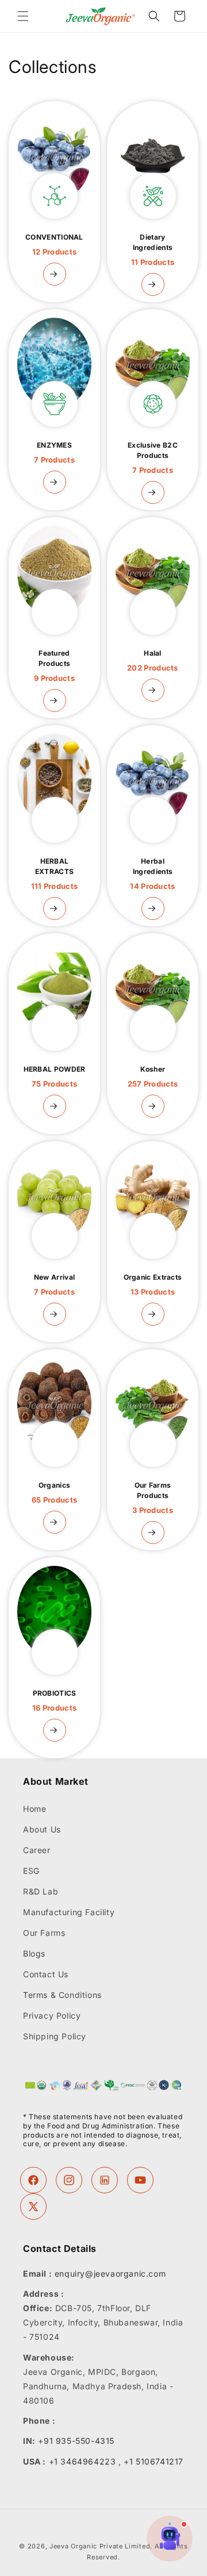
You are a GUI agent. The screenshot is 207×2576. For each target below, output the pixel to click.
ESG (31, 1871)
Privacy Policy (52, 2015)
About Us (42, 1829)
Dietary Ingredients (153, 250)
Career (37, 1850)
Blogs (34, 1953)
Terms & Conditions (62, 1995)
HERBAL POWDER (55, 1077)
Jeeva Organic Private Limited (100, 2546)
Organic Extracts (153, 1285)
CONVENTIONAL (54, 244)
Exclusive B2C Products (153, 458)
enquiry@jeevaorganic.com (110, 2273)
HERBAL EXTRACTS (55, 874)
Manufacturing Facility (69, 1912)
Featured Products (54, 666)
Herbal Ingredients (152, 874)
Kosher (153, 1077)
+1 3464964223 (83, 2461)
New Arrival (54, 1285)
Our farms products (153, 1498)
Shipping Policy (55, 2036)
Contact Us (46, 1974)
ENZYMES (54, 453)
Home (34, 1809)
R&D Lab (41, 1891)
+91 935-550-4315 (76, 2441)
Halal (153, 661)
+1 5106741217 (154, 2461)
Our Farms (44, 1933)
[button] (23, 16)
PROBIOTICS (54, 1701)
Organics (54, 1493)
